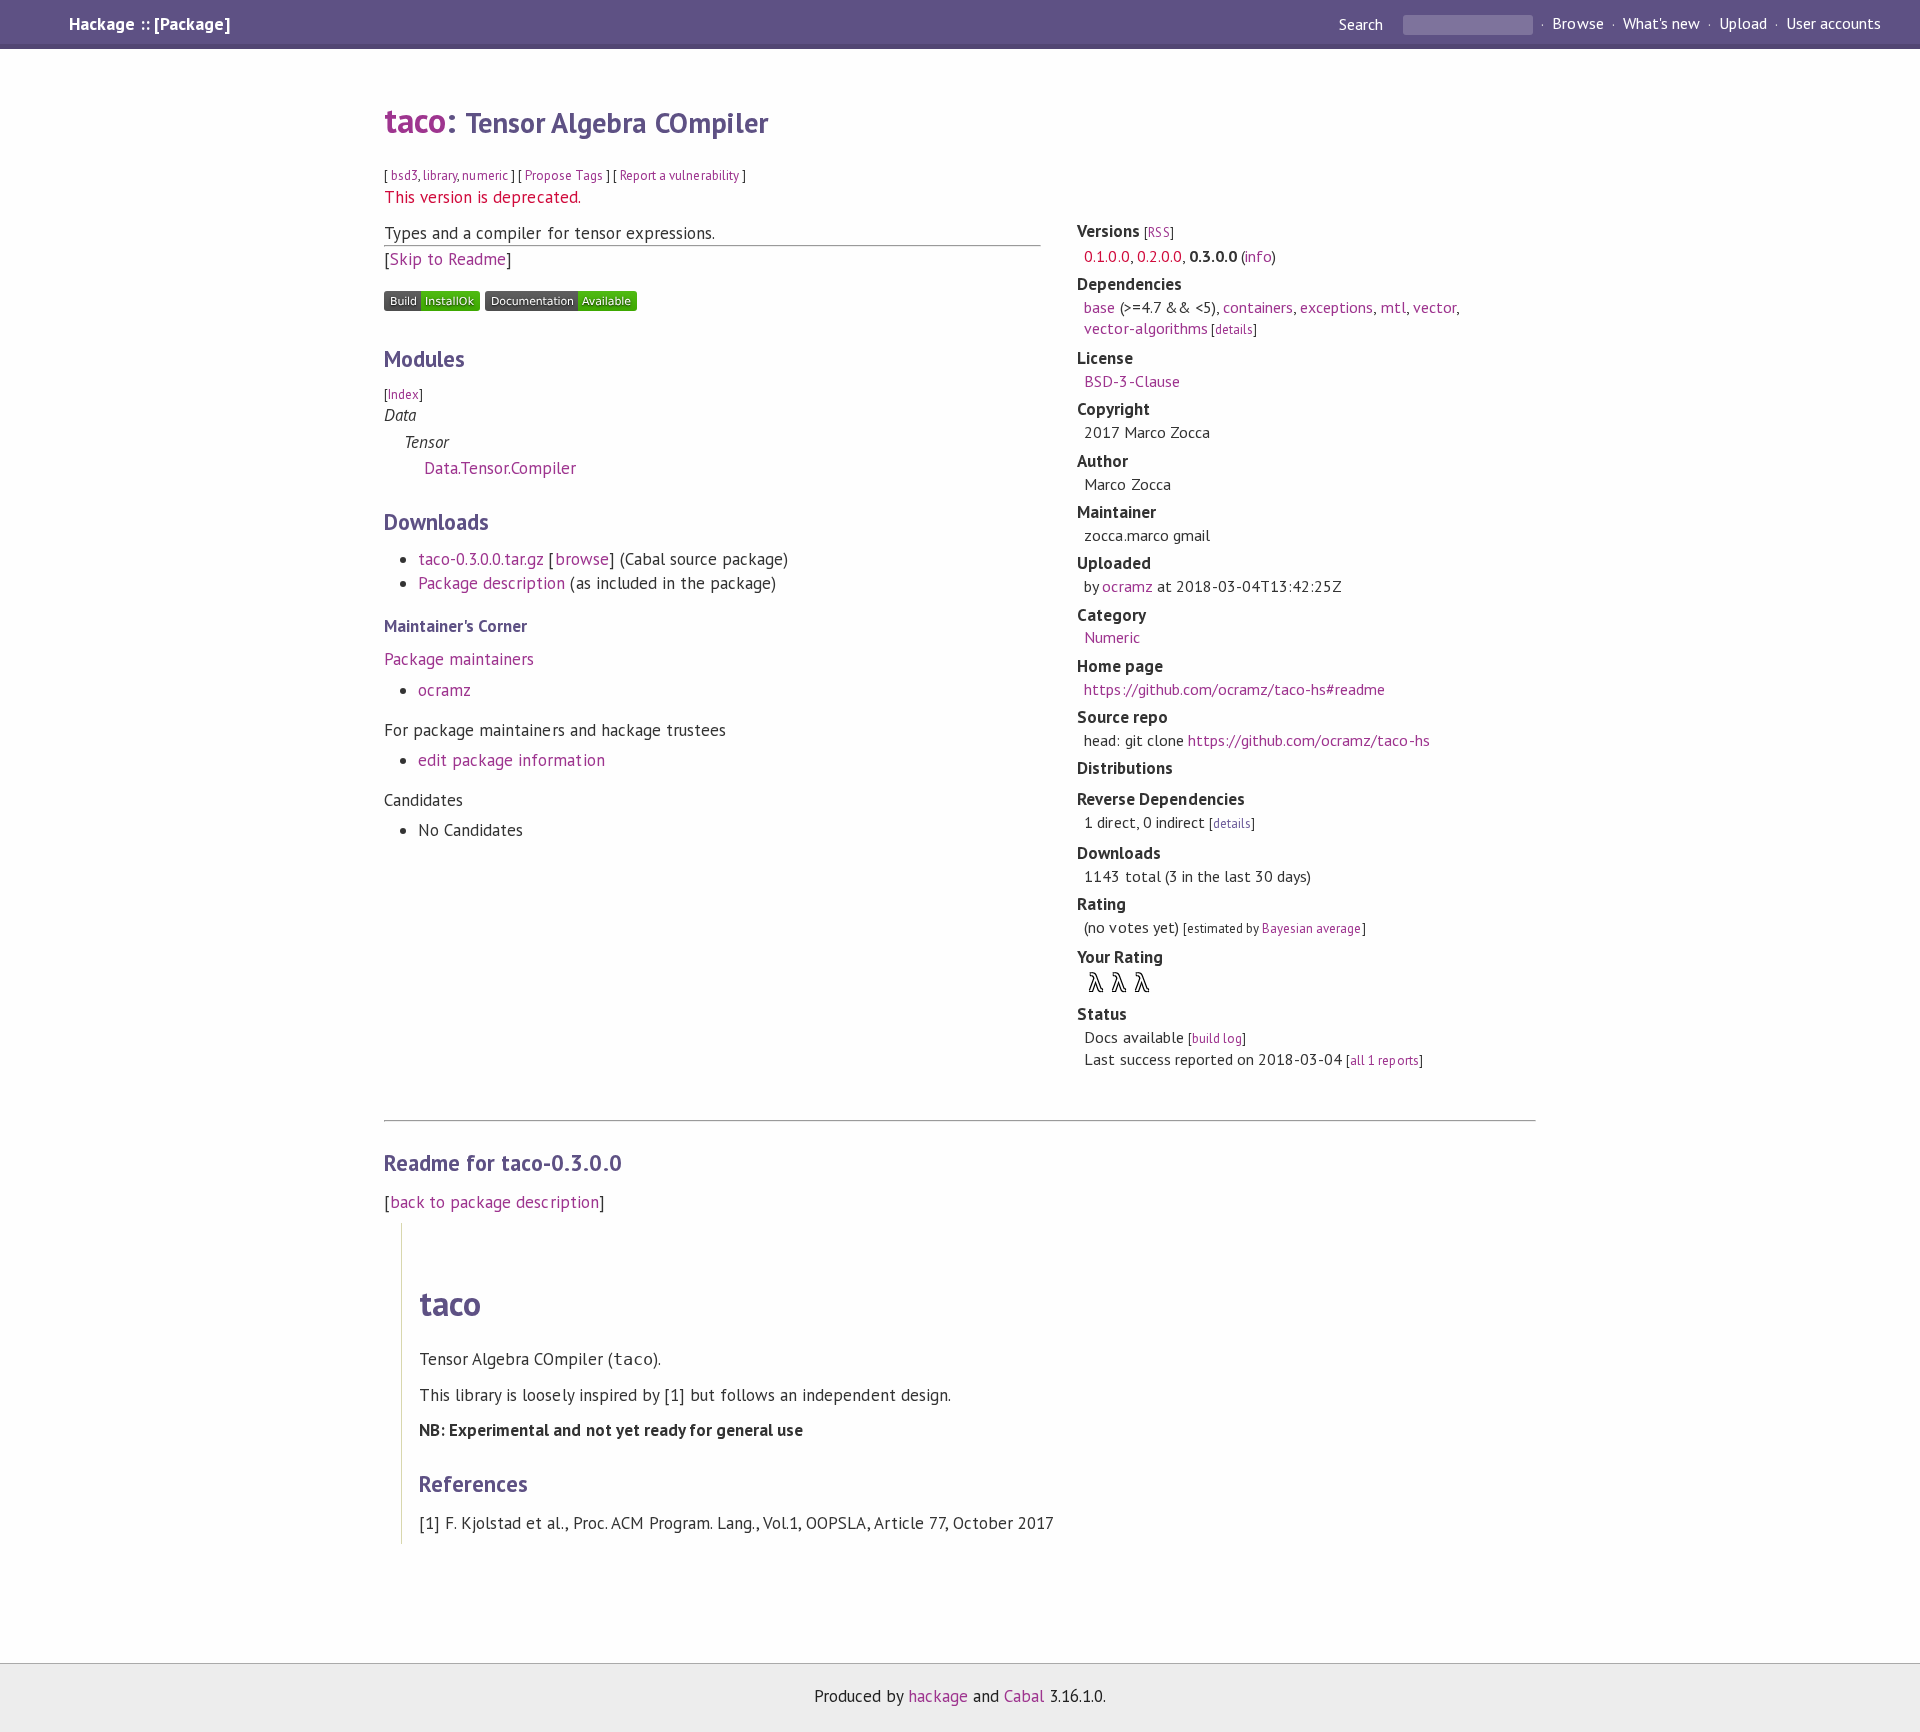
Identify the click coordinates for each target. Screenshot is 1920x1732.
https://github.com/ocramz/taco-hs (1309, 740)
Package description (491, 583)
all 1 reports (1384, 1060)
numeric (484, 175)
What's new (1661, 24)
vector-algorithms (1145, 328)
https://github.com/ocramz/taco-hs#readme (1234, 689)
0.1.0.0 (1106, 256)
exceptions (1336, 307)
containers (1258, 307)
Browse (1577, 24)
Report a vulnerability (679, 175)
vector (1434, 307)
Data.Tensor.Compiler (500, 468)
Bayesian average (1311, 928)
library (440, 175)
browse (582, 559)
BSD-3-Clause (1131, 381)
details (1234, 329)
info (1258, 256)
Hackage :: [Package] (149, 24)
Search (1363, 24)
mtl (1393, 307)
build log (1217, 1038)
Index (403, 394)
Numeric (1111, 637)
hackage (938, 1696)
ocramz (444, 690)
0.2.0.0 (1159, 256)
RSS (1158, 232)
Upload (1743, 24)
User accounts (1833, 24)
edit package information (511, 760)
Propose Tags (564, 175)
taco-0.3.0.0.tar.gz (480, 559)
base (1099, 307)
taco (415, 120)
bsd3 (404, 175)
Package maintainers (459, 659)
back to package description (494, 1202)
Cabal (1024, 1696)
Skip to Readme (448, 259)
